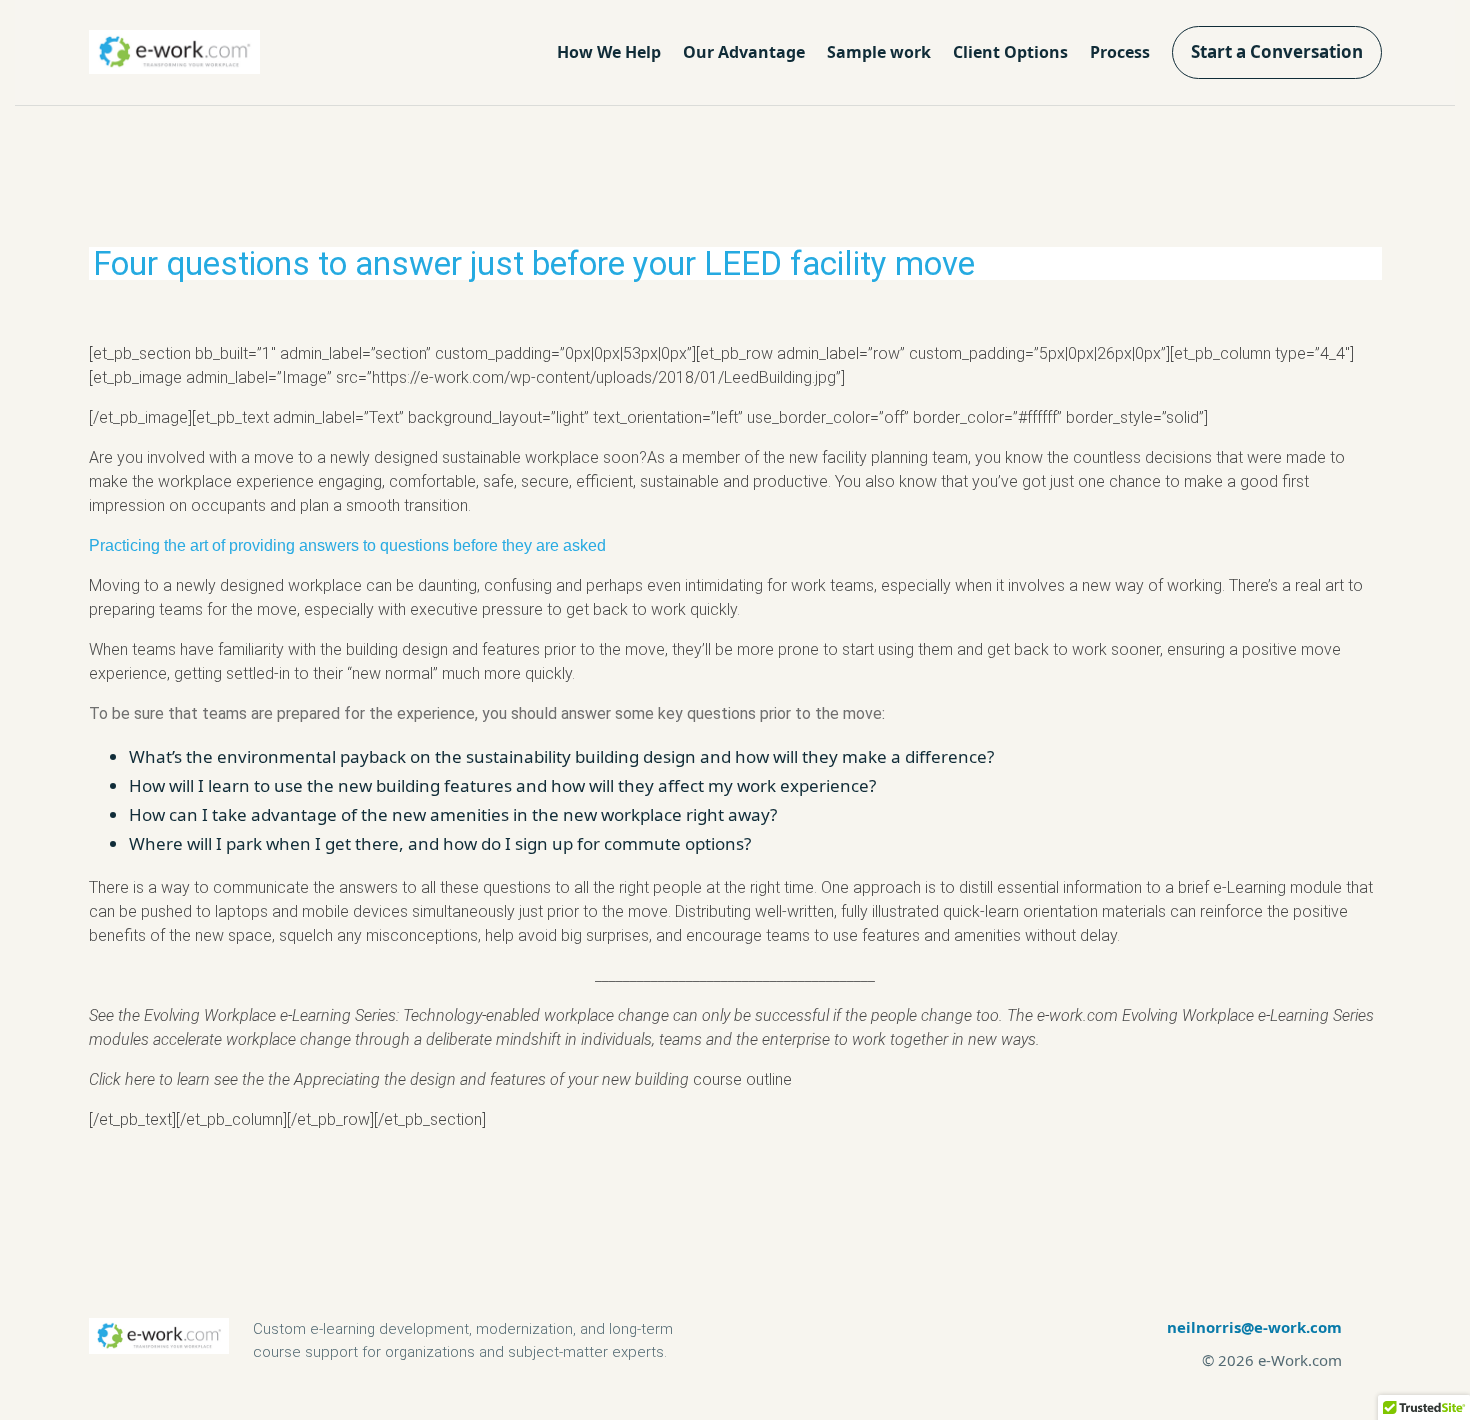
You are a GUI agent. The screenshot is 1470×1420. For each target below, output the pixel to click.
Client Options (1010, 52)
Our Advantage (744, 52)
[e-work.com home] (174, 52)
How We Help (609, 52)
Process (1120, 52)
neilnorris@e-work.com (1254, 1327)
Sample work (879, 52)
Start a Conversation (1277, 51)
